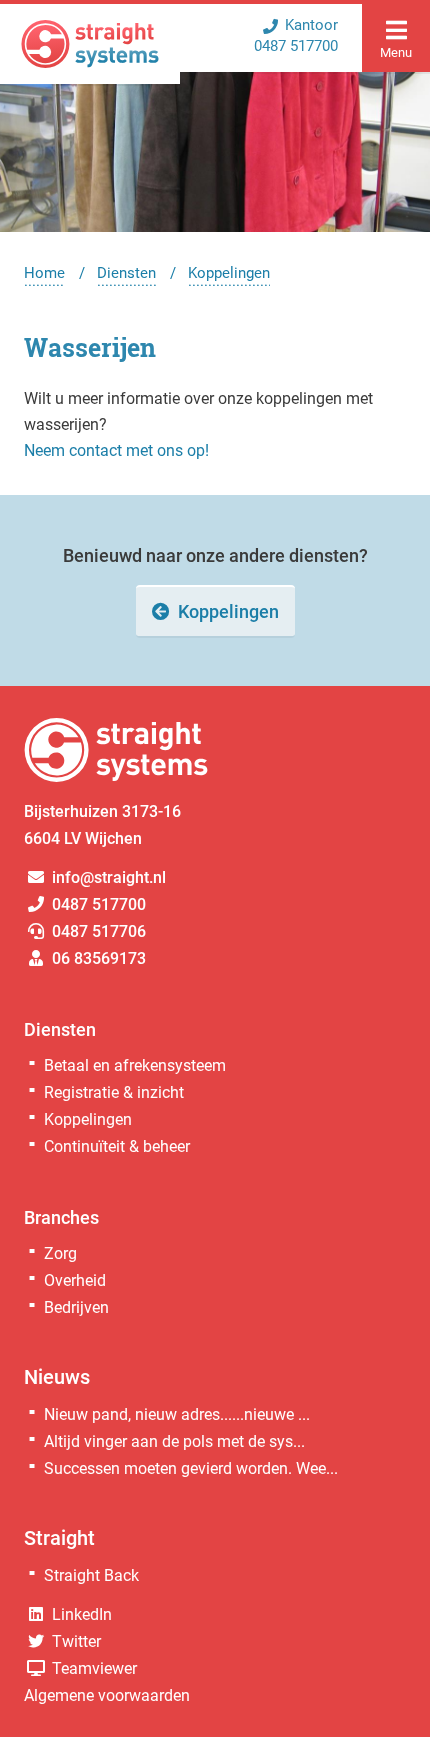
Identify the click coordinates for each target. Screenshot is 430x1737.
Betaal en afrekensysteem (135, 1065)
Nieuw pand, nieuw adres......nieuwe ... (177, 1414)
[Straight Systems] (90, 44)
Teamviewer (92, 1668)
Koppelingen (229, 273)
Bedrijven (76, 1307)
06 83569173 (97, 958)
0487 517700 (97, 904)
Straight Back (91, 1575)
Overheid (75, 1280)
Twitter (74, 1641)
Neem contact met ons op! (116, 450)
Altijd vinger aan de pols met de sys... (174, 1441)
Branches (61, 1217)
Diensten (126, 273)
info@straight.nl (107, 877)
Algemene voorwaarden (107, 1695)
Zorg (60, 1253)
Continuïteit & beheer (117, 1146)
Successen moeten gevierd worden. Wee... (191, 1468)
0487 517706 (97, 931)
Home (44, 273)
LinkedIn (80, 1614)
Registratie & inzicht (114, 1092)
